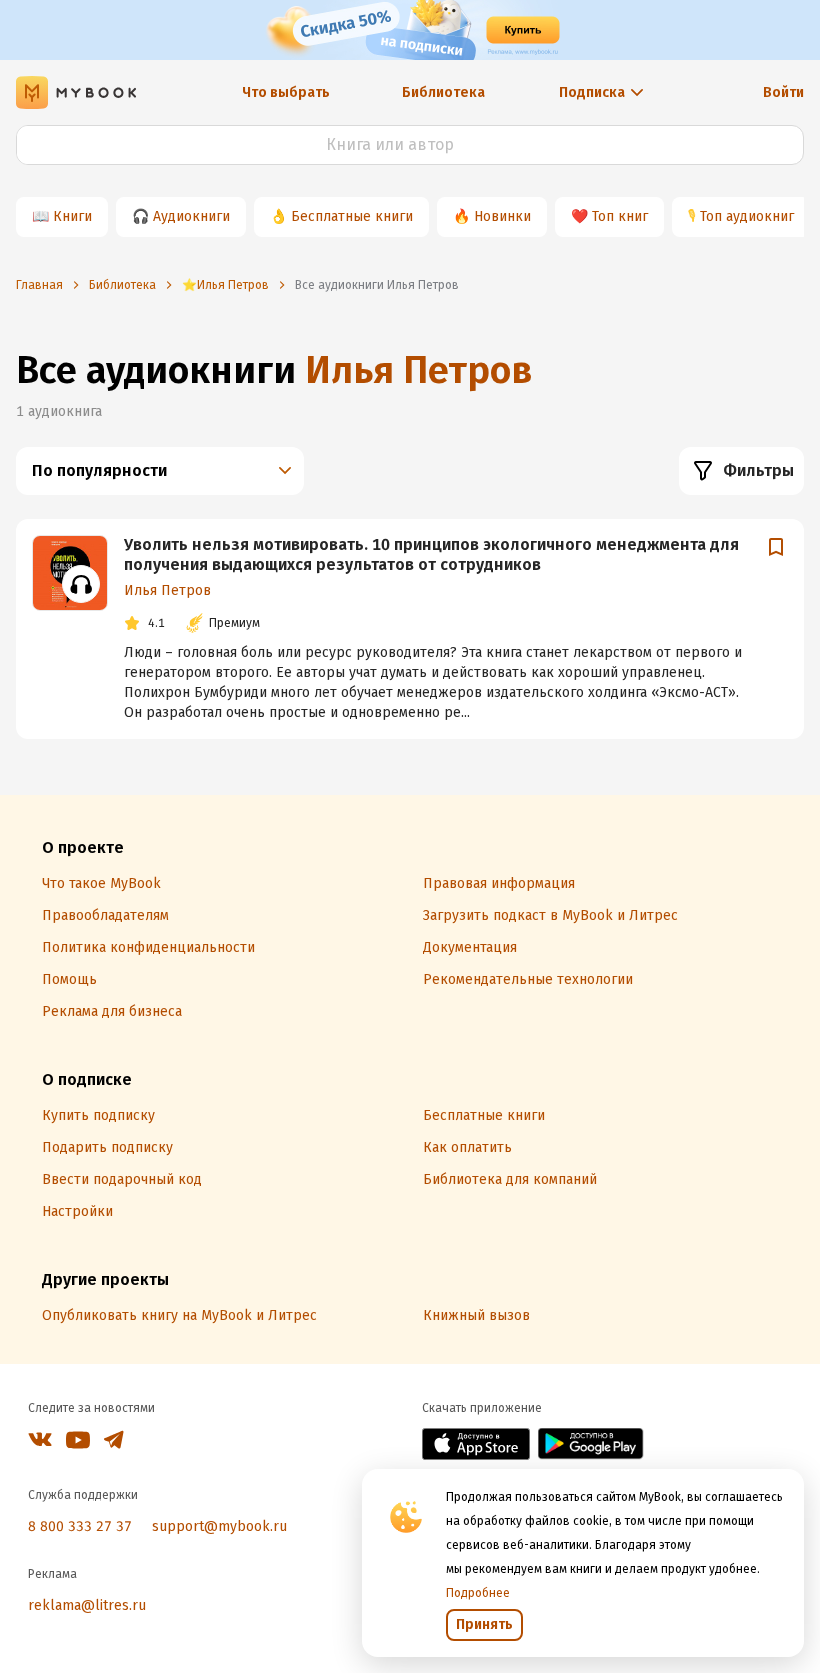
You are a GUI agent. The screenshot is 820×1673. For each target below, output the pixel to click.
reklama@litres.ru (87, 1605)
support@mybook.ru (219, 1526)
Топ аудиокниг (747, 216)
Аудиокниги (191, 216)
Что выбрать (286, 92)
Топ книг (620, 216)
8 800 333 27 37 (80, 1526)
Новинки (502, 216)
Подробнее (478, 1593)
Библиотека (443, 92)
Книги (72, 216)
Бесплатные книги (352, 216)
